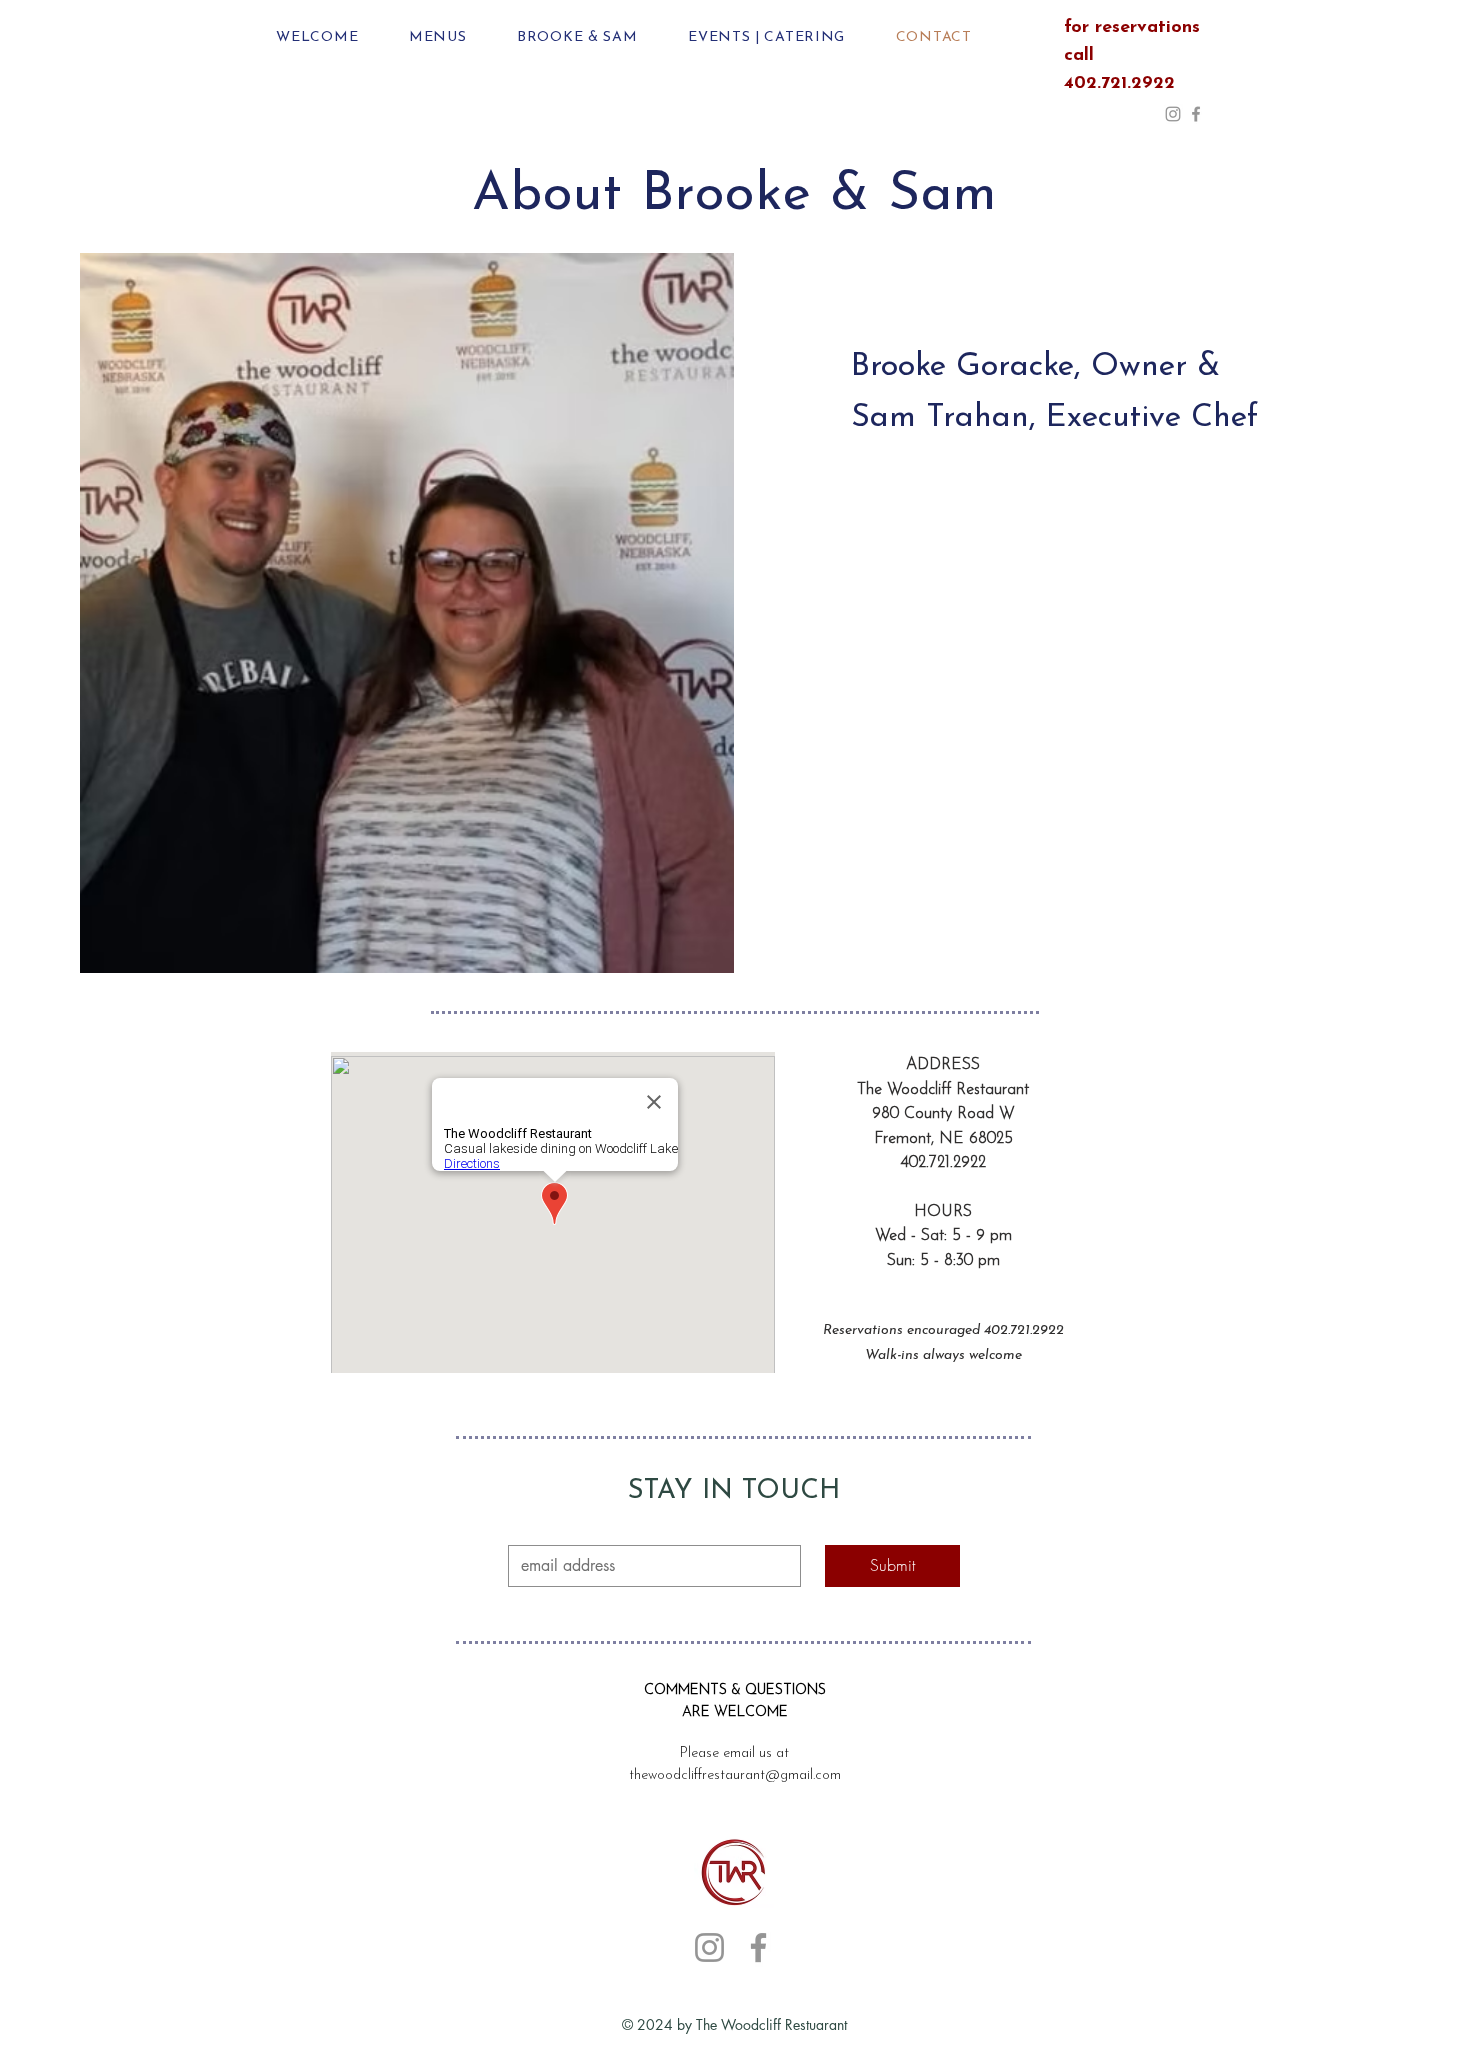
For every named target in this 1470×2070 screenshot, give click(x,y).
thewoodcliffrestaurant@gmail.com (735, 1775)
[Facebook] (1196, 114)
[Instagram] (1173, 114)
